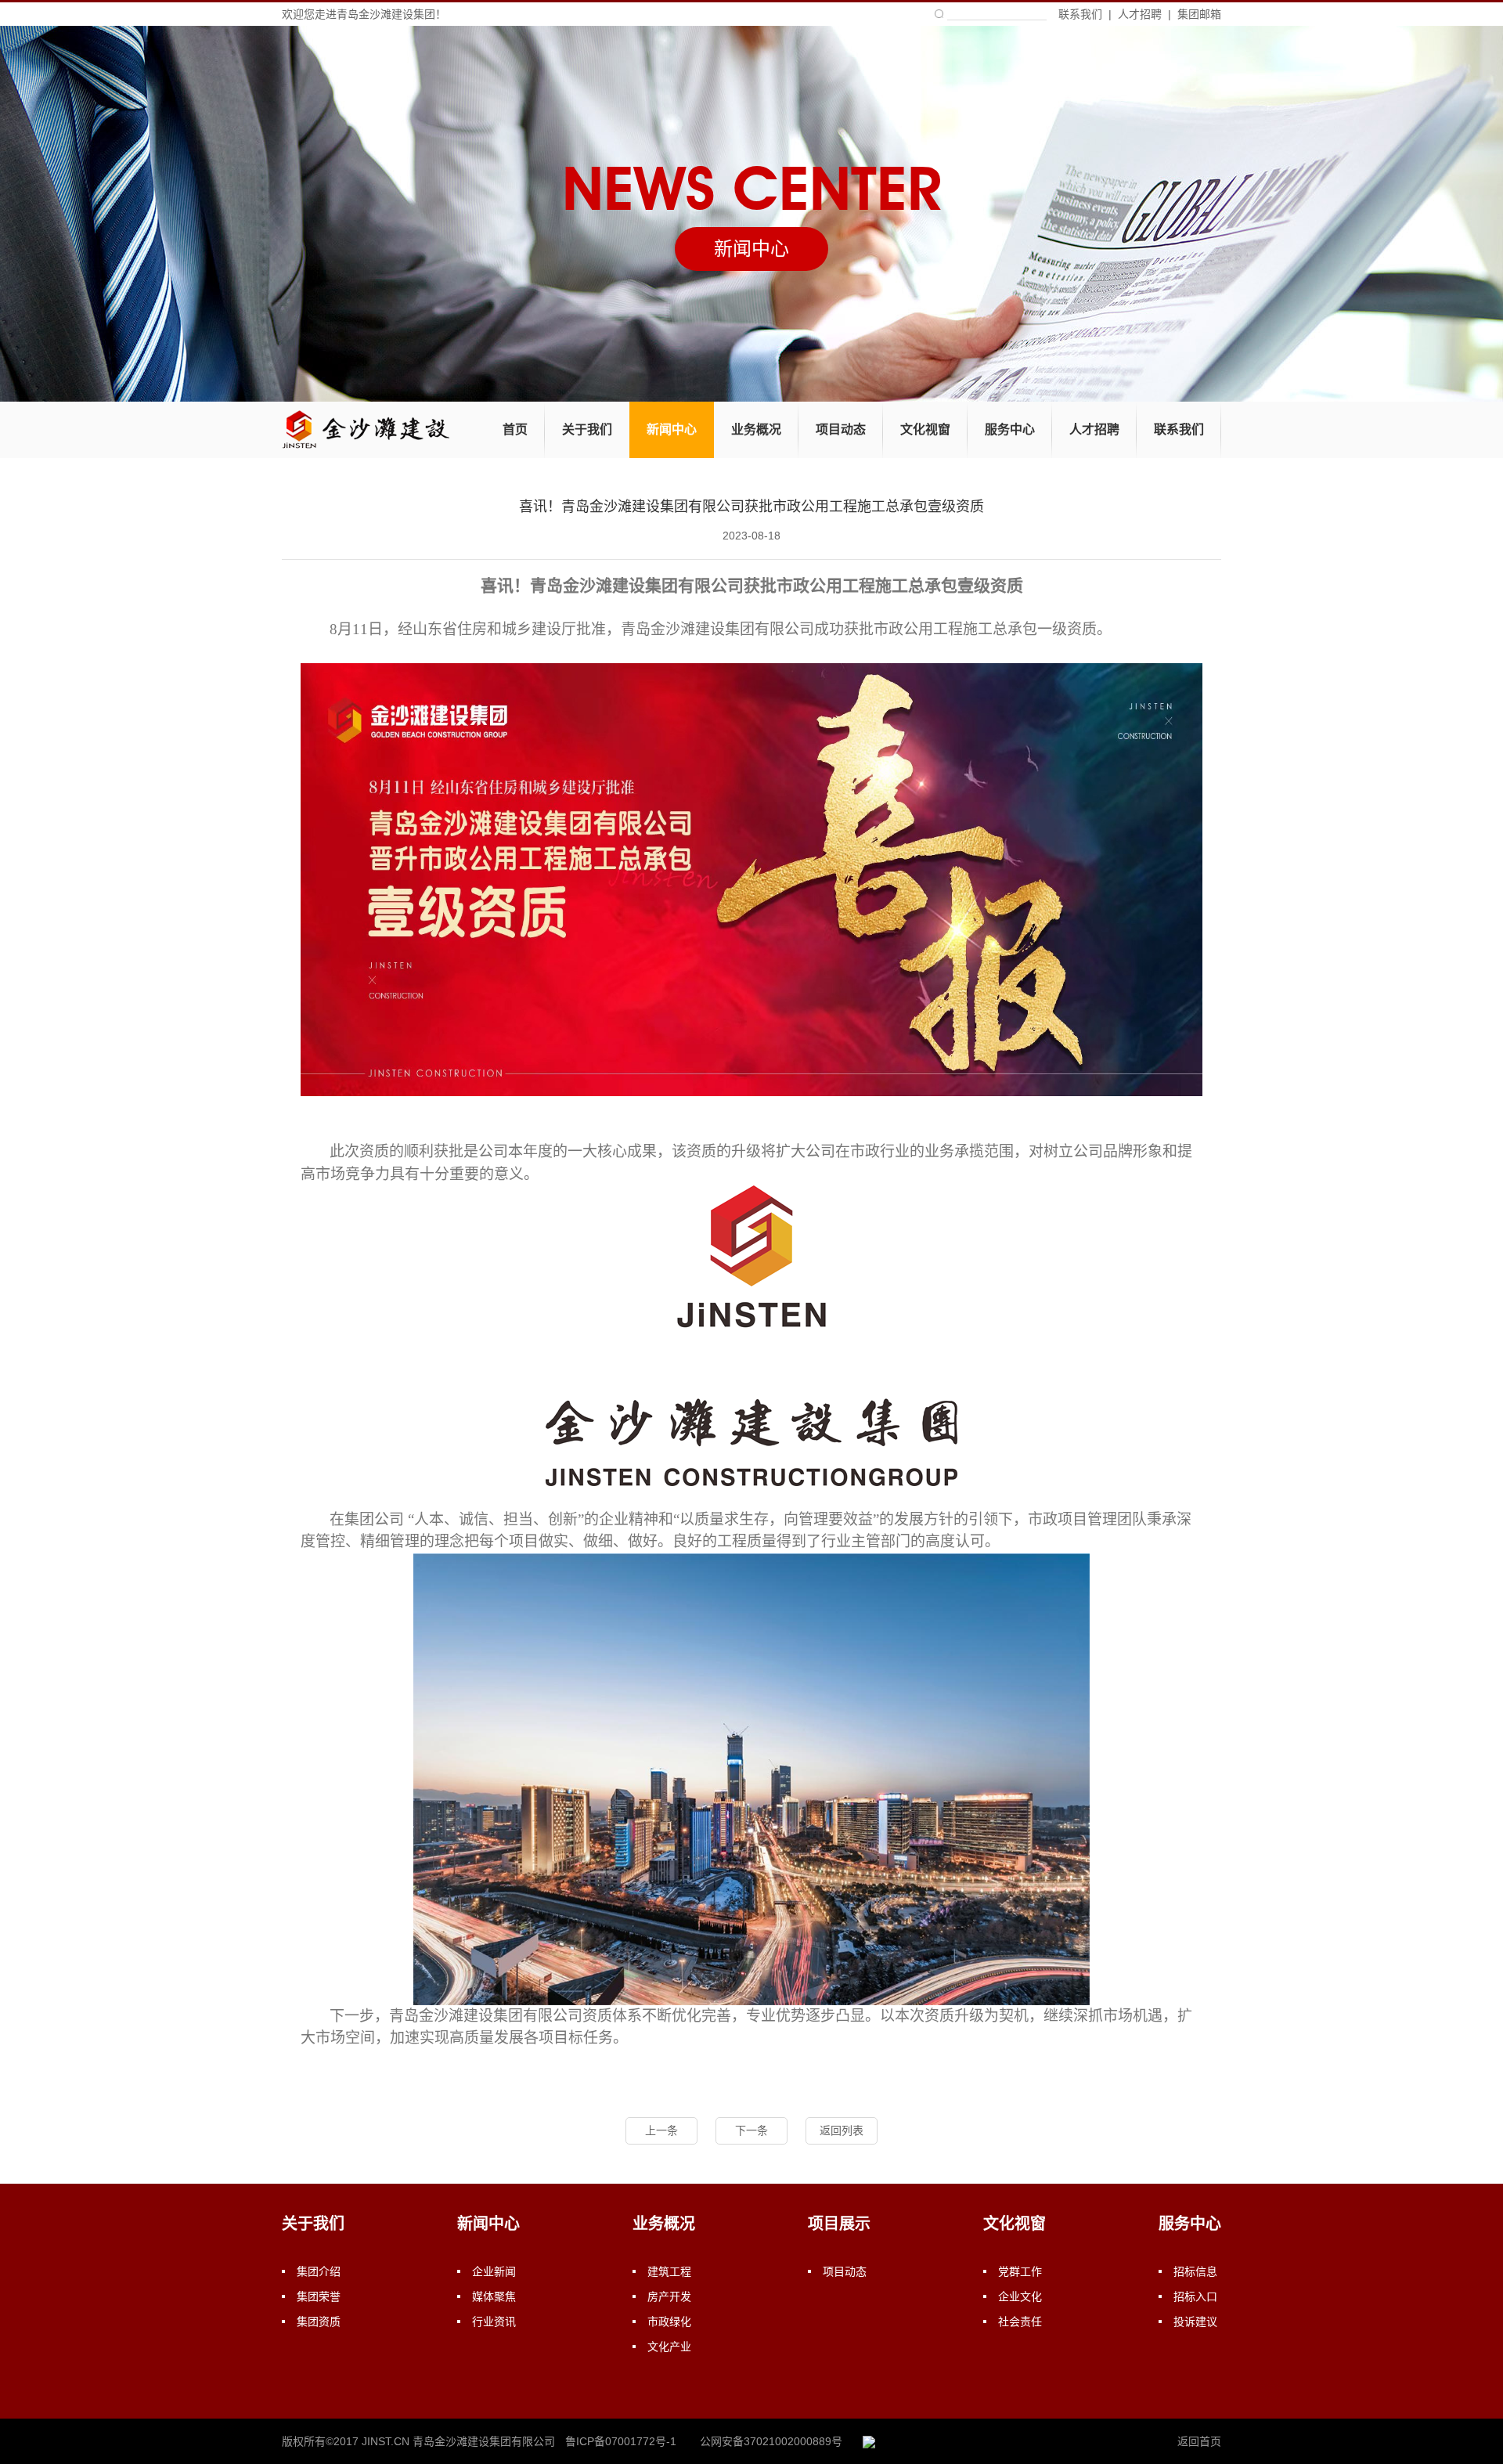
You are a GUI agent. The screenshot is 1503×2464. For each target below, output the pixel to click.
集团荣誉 (319, 2296)
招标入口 (1195, 2296)
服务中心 (1010, 429)
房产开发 (669, 2296)
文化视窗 (925, 429)
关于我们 (587, 429)
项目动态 (841, 429)
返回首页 (1199, 2441)
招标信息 (1195, 2271)
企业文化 (1020, 2296)
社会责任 (1020, 2321)
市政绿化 (669, 2321)
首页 (515, 429)
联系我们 (1080, 14)
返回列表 (842, 2130)
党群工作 (1020, 2271)
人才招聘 (1140, 14)
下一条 (751, 2130)
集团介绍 (319, 2271)
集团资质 (319, 2321)
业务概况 (756, 429)
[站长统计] (869, 2441)
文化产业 (669, 2347)
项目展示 (839, 2224)
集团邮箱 (1199, 14)
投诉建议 (1195, 2321)
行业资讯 (494, 2321)
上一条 (661, 2130)
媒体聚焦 (494, 2296)
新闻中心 (672, 429)
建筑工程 (669, 2271)
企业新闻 (494, 2271)
